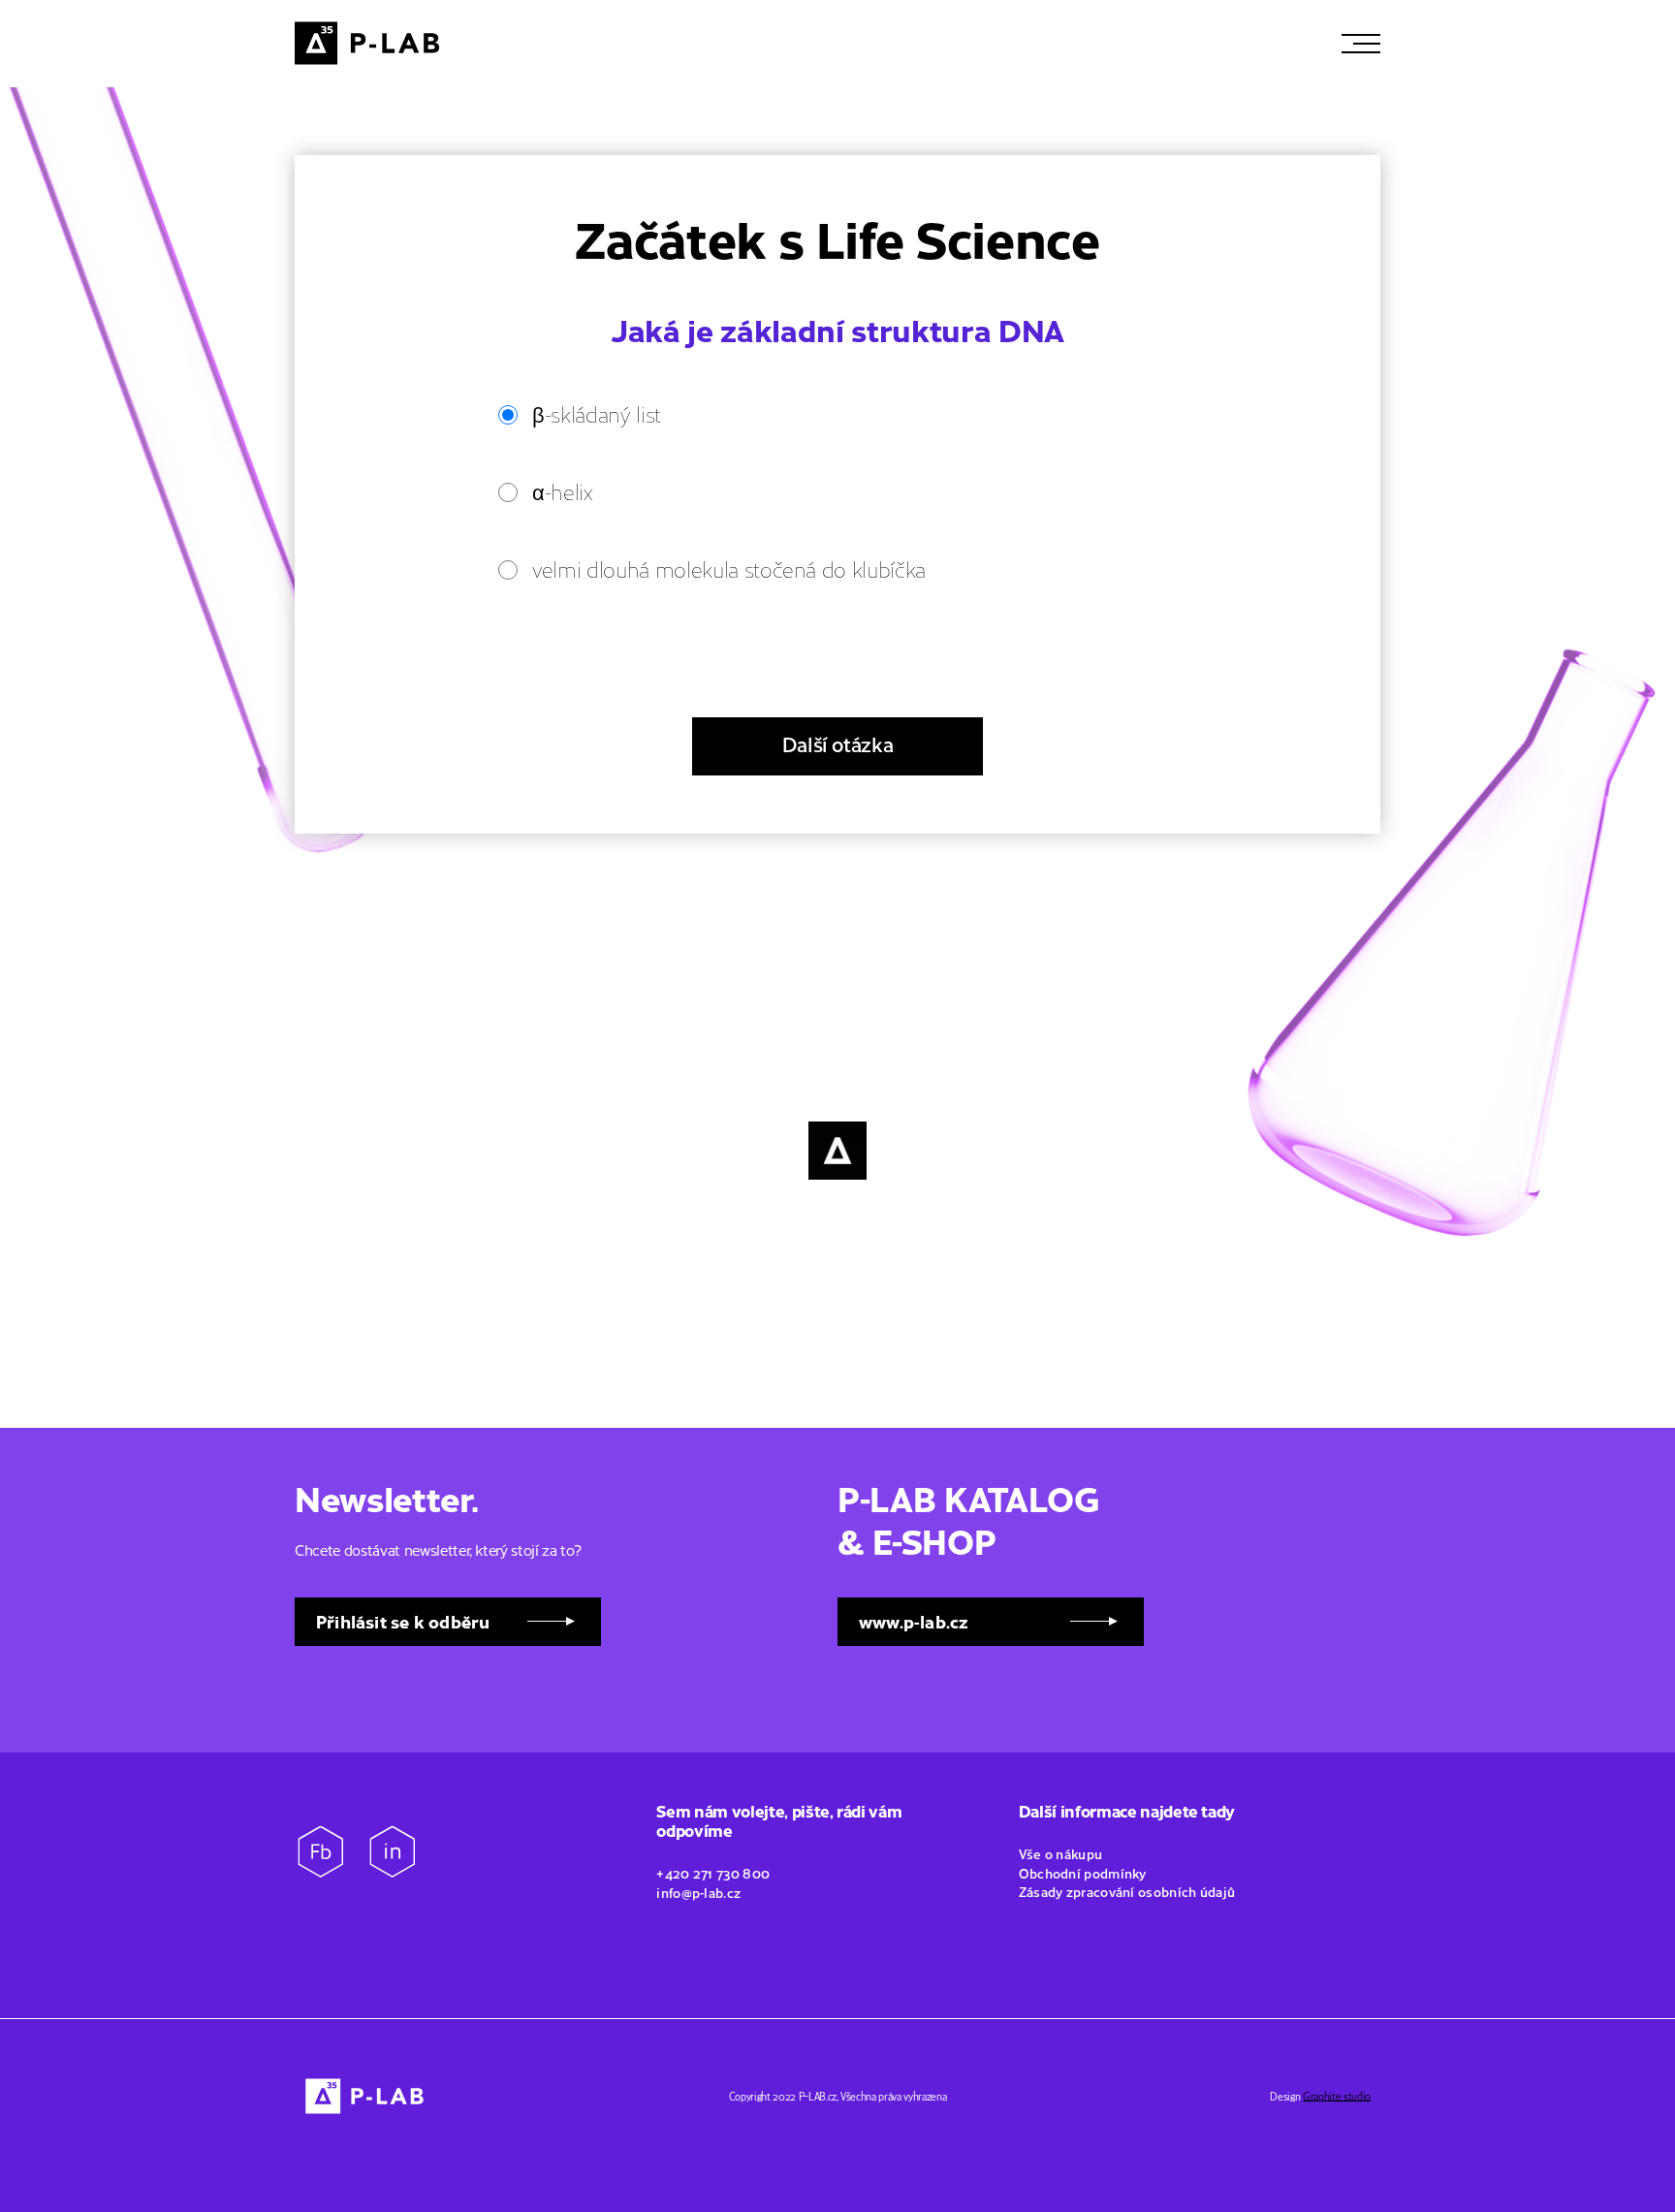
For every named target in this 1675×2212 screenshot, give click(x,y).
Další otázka (838, 743)
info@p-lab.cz (698, 1892)
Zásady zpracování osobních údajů (1127, 1891)
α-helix (562, 491)
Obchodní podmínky (1084, 1873)
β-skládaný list (597, 413)
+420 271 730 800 (713, 1873)
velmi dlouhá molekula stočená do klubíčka (729, 569)
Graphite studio (1337, 2096)
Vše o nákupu (1062, 1853)
